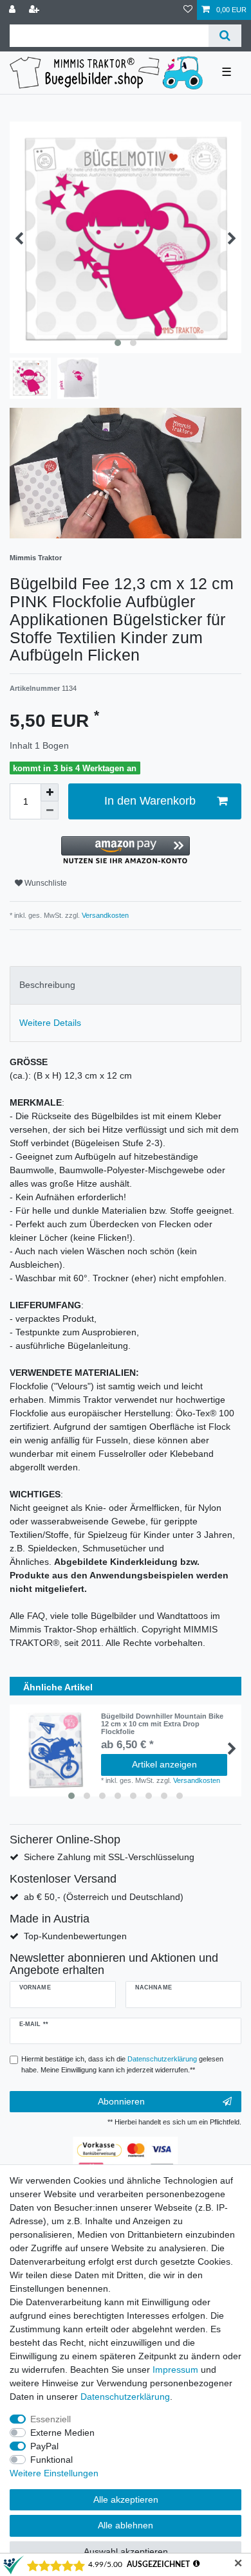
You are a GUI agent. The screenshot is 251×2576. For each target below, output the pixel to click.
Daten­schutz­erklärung (125, 2397)
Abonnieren (121, 2101)
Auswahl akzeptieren (126, 2552)
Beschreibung (47, 985)
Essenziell (51, 2419)
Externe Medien (62, 2433)
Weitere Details (50, 1023)
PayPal (44, 2446)
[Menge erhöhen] (50, 792)
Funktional (51, 2460)
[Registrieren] (35, 10)
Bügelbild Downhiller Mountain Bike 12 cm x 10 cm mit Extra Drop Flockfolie (162, 1724)
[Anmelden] (14, 10)
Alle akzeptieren (126, 2499)
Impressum (175, 2370)
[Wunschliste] (188, 10)
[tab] (126, 985)
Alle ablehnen (126, 2525)
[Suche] (225, 36)
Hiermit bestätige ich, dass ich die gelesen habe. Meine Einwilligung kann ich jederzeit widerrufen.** (122, 2064)
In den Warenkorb (150, 801)
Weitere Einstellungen (54, 2473)
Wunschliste (45, 883)
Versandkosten (104, 915)
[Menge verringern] (50, 810)
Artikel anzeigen (164, 1764)
